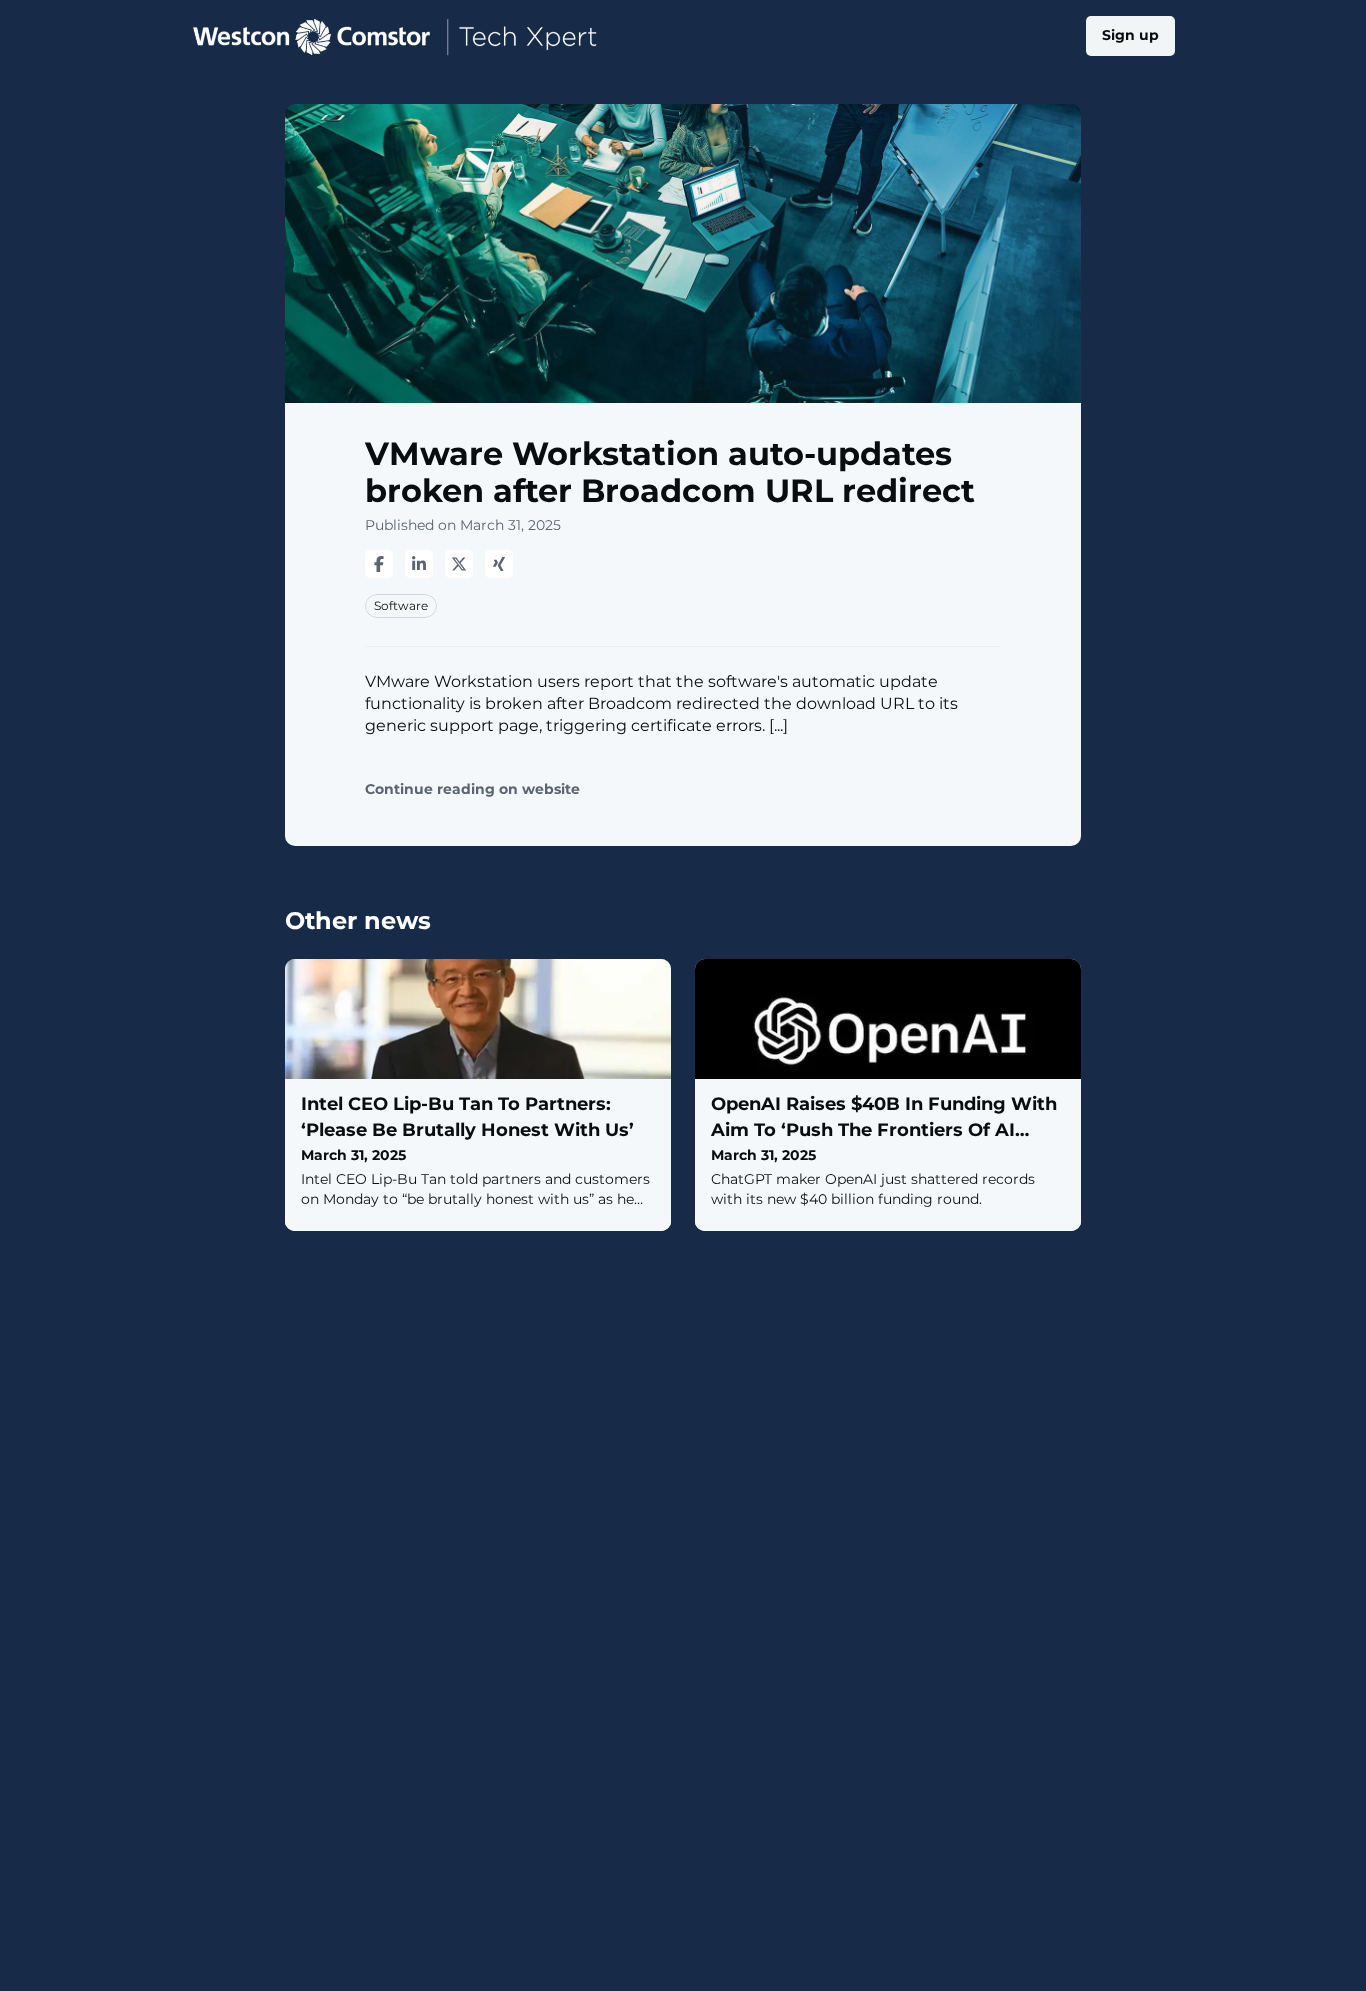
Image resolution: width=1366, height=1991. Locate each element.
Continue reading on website (472, 789)
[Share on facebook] (379, 564)
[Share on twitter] (459, 564)
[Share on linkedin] (419, 564)
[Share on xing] (499, 564)
